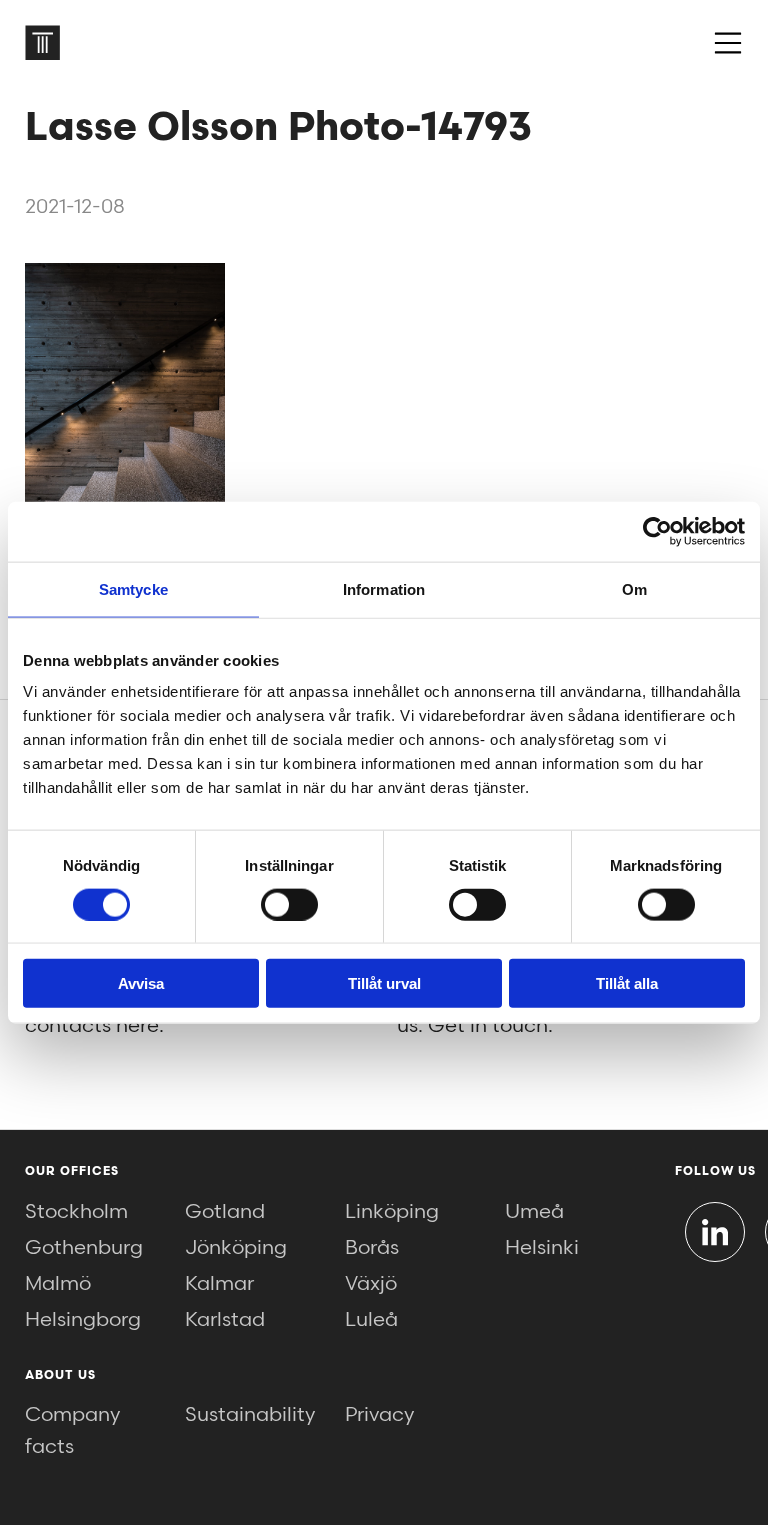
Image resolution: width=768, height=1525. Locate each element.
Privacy (379, 1415)
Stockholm (76, 1212)
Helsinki (542, 1248)
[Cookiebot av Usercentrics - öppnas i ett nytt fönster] (657, 531)
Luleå (371, 1320)
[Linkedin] (715, 1232)
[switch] (289, 904)
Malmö (58, 1284)
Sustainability (250, 1415)
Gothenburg (84, 1248)
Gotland (225, 1212)
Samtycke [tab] (133, 588)
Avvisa (141, 983)
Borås (372, 1248)
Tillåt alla (627, 983)
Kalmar (219, 1284)
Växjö (371, 1284)
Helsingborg (83, 1320)
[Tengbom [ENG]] (42, 42)
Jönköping (236, 1248)
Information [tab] (384, 588)
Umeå (534, 1212)
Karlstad (225, 1320)
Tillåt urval (384, 983)
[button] (728, 43)
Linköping (392, 1212)
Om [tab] (634, 588)
